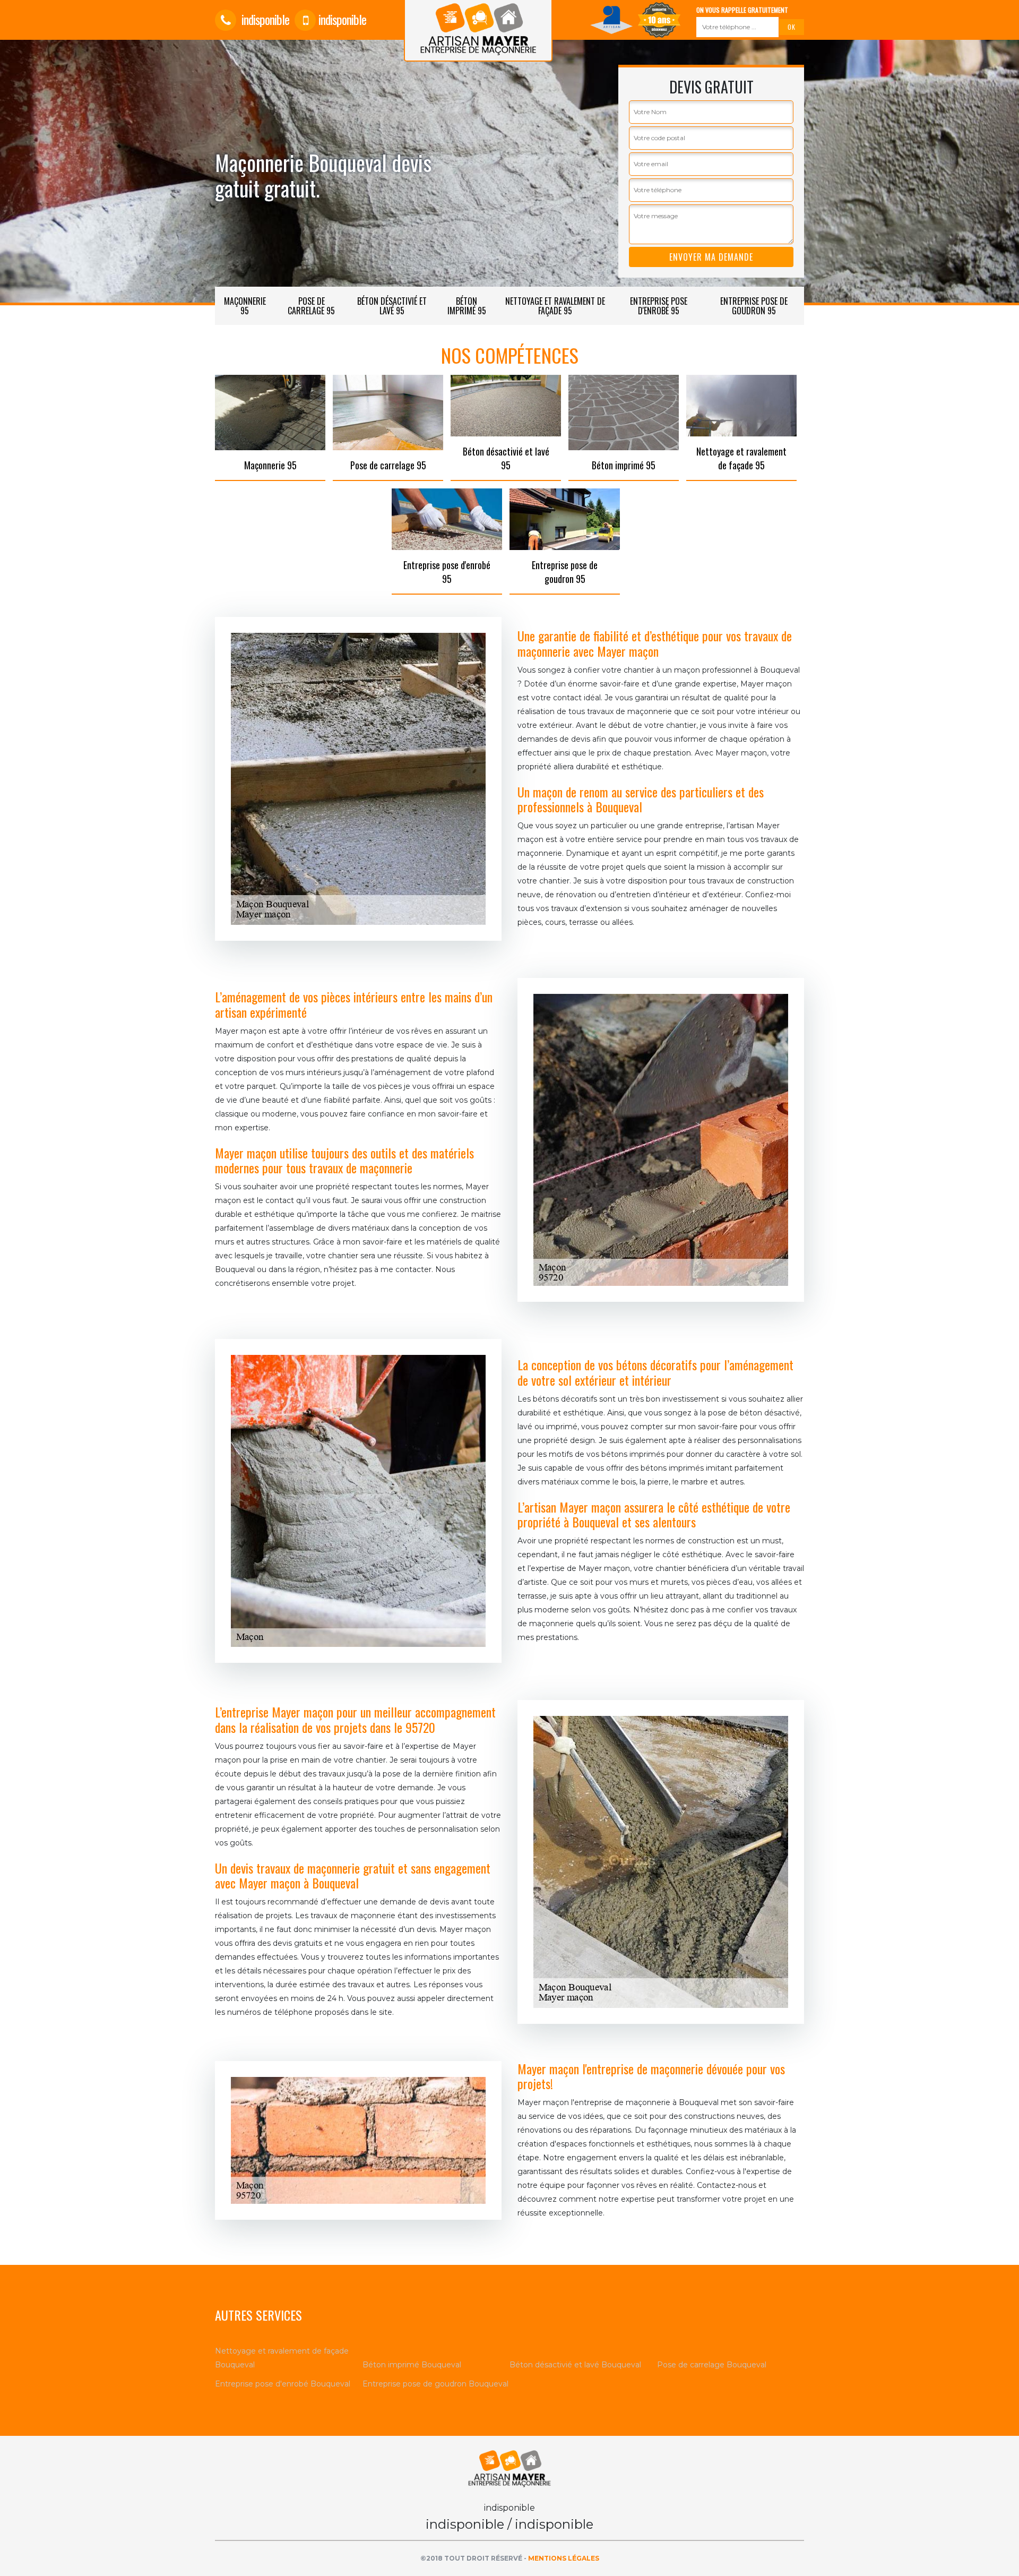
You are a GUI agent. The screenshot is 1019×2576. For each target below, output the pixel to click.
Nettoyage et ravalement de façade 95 (555, 306)
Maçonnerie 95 (245, 306)
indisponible (264, 19)
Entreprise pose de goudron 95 (754, 306)
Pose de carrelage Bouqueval (712, 2365)
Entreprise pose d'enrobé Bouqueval (283, 2384)
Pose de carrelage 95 (311, 306)
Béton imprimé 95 (467, 306)
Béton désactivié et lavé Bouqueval (575, 2365)
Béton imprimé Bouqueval (412, 2365)
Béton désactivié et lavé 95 (392, 306)
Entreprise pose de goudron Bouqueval (435, 2384)
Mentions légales (564, 2558)
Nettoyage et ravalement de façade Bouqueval (282, 2358)
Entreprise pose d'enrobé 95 (659, 306)
